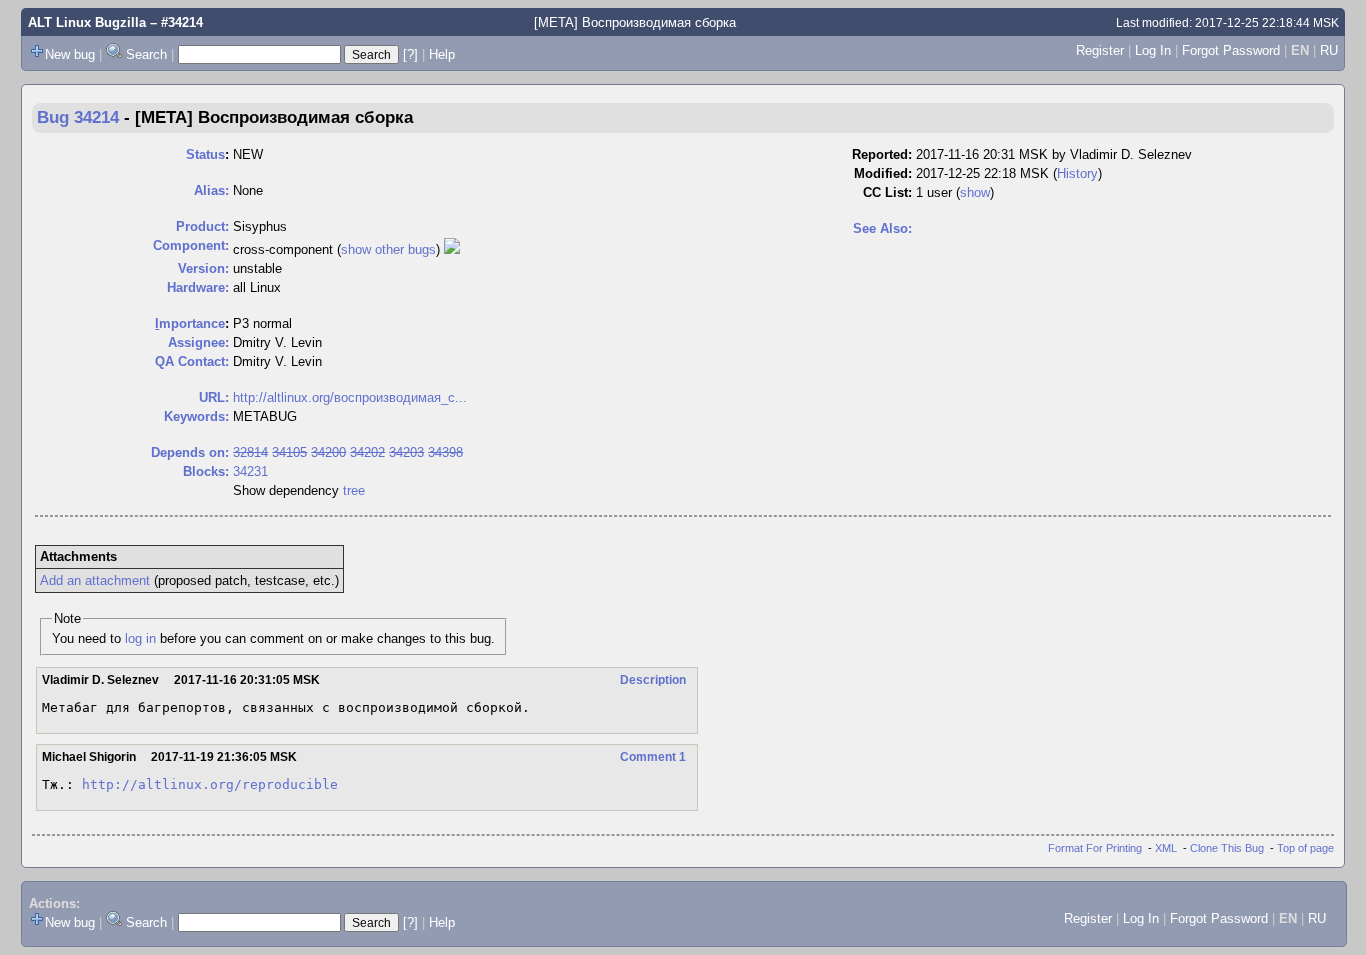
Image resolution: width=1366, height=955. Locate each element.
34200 (328, 452)
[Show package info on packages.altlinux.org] (452, 249)
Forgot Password (1231, 50)
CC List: (887, 192)
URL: (214, 397)
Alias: (211, 190)
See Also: (882, 228)
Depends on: (190, 452)
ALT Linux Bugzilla (87, 22)
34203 (406, 452)
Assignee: (198, 342)
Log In (1153, 50)
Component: (191, 245)
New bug (70, 54)
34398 (445, 452)
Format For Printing (1095, 848)
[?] (410, 54)
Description (653, 680)
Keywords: (196, 416)
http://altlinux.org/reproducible (210, 784)
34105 (289, 452)
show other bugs (388, 249)
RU (1329, 50)
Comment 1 (653, 757)
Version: (203, 268)
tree (354, 490)
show (975, 192)
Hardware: (198, 287)
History (1077, 173)
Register (1100, 50)
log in (140, 638)
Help (442, 54)
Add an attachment (95, 580)
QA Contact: (192, 361)
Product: (202, 226)
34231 (250, 471)
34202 (367, 452)
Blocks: (206, 471)
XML (1166, 848)
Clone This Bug (1227, 848)
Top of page (1305, 848)
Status (205, 154)
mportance (190, 323)
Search (146, 54)
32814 (250, 452)
